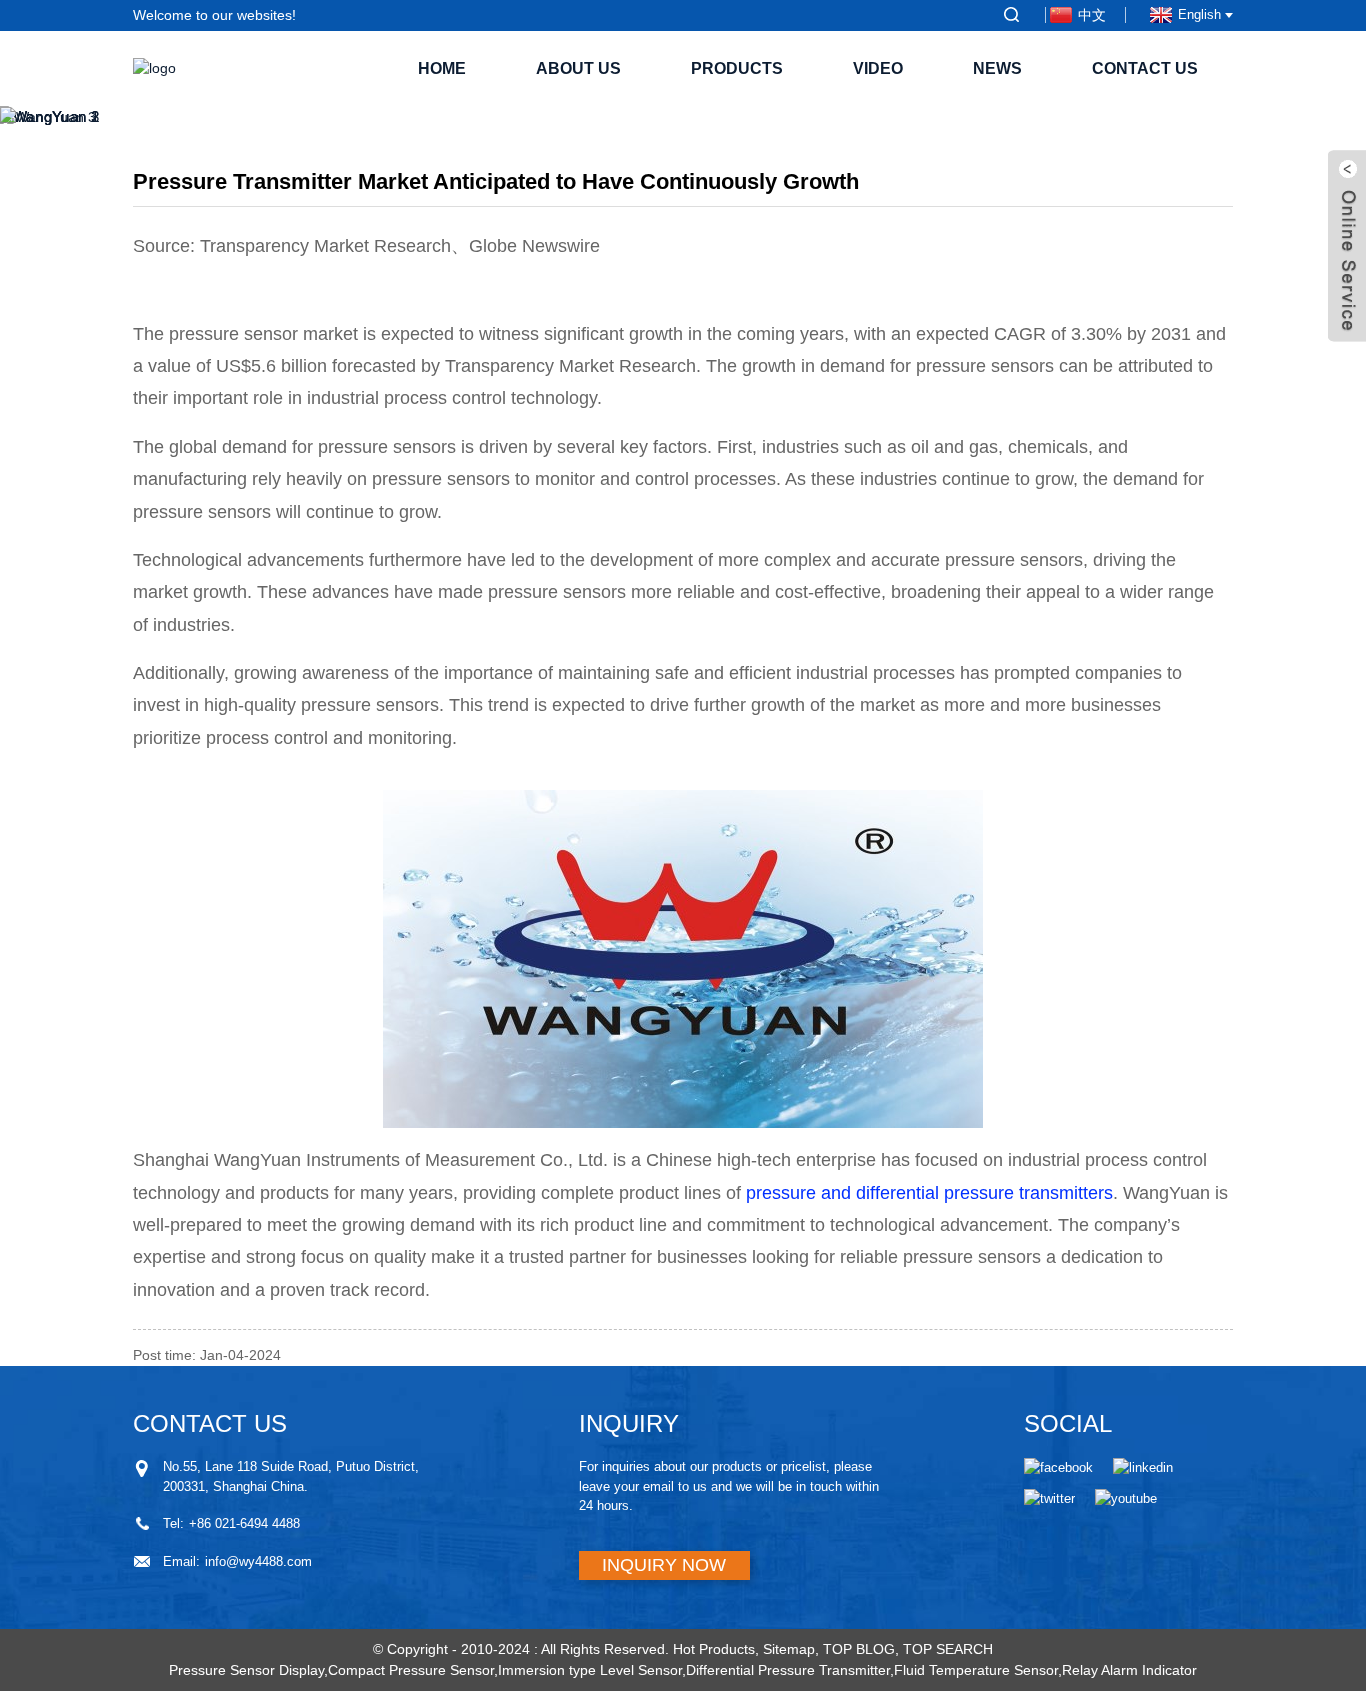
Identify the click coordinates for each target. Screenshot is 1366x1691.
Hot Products (714, 1649)
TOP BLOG (859, 1649)
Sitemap (789, 1649)
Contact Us (1145, 68)
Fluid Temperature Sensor (976, 1670)
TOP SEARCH (948, 1649)
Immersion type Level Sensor (590, 1670)
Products (737, 68)
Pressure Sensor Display (246, 1670)
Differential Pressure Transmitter (788, 1670)
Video (878, 68)
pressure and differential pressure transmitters (929, 1193)
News (997, 68)
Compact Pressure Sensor (411, 1670)
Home (442, 68)
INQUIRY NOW (664, 1565)
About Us (578, 68)
